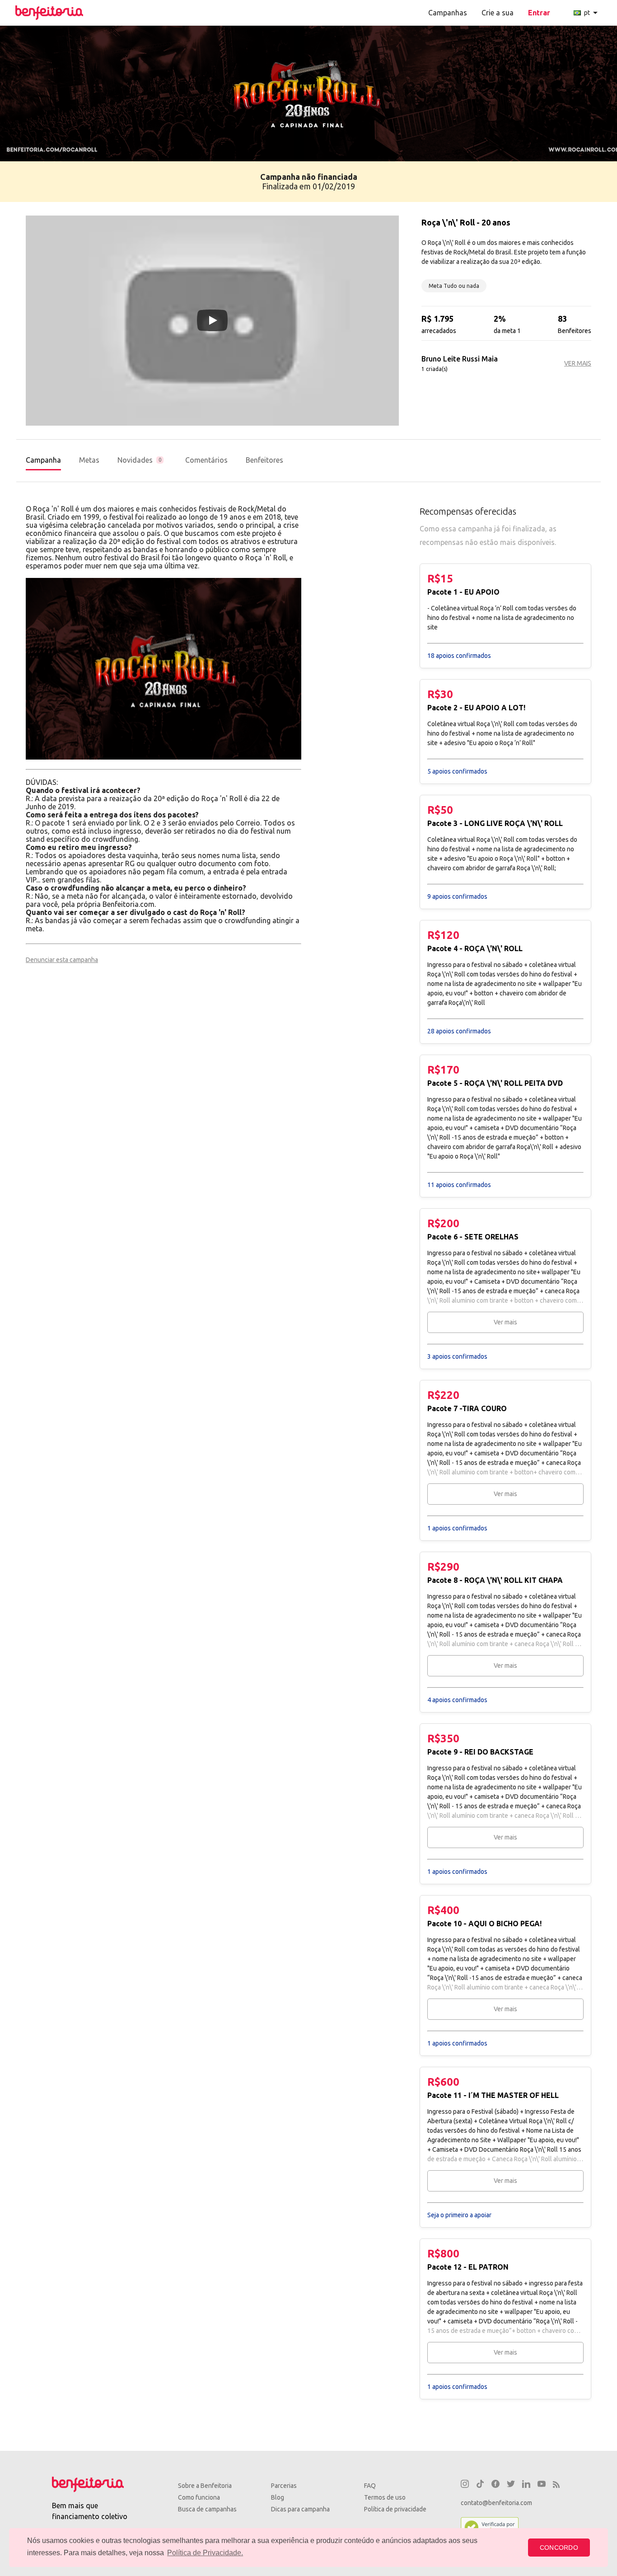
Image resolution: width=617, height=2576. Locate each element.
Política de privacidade (395, 2509)
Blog (278, 2497)
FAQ (370, 2486)
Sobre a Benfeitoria (205, 2486)
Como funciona (199, 2497)
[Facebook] (495, 2485)
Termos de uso (385, 2497)
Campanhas (448, 13)
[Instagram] (465, 2485)
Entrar (539, 13)
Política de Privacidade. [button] (205, 2553)
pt (592, 13)
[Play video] (212, 320)
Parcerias (284, 2486)
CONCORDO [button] (559, 2548)
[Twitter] (511, 2485)
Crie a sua (498, 13)
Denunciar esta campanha (62, 960)
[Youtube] (542, 2485)
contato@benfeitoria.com (496, 2503)
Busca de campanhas (207, 2509)
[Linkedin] (526, 2485)
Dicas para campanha (300, 2509)
